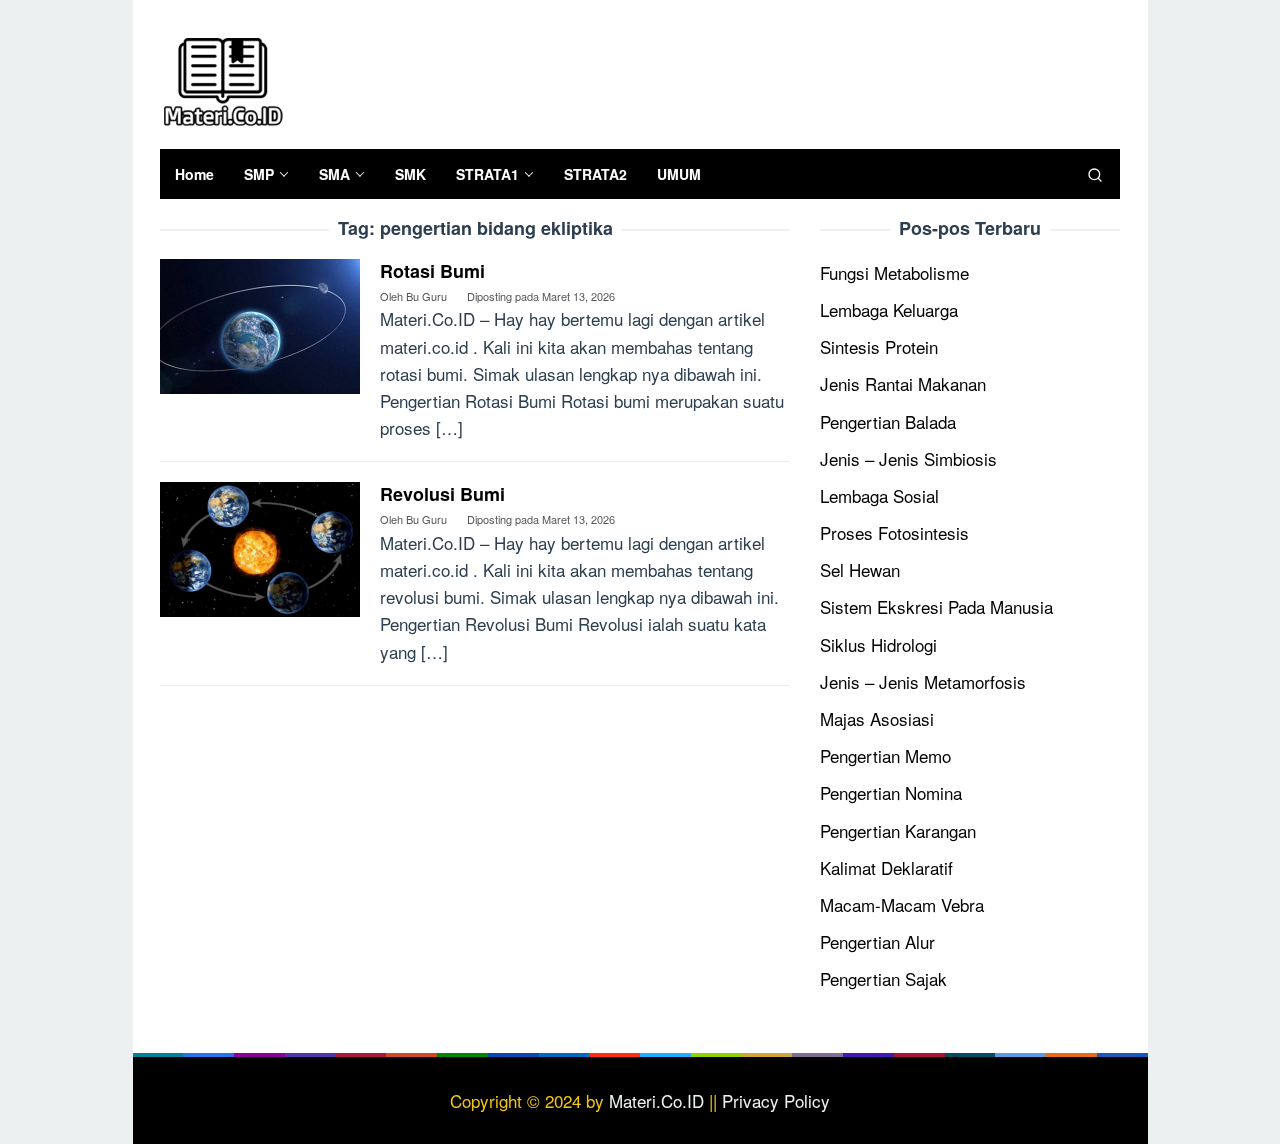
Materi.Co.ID (656, 1100)
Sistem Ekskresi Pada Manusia (936, 606)
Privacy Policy (776, 1100)
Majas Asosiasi (877, 718)
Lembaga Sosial (879, 495)
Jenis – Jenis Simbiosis (908, 458)
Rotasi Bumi (432, 271)
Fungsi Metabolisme (894, 272)
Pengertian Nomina (891, 792)
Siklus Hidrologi (878, 644)
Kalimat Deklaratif (886, 867)
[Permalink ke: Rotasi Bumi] (260, 323)
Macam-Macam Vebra (902, 904)
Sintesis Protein (879, 346)
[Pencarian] (1095, 174)
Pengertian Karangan (898, 830)
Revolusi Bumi (442, 494)
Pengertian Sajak (883, 978)
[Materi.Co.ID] (222, 78)
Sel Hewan (860, 569)
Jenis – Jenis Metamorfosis (923, 681)
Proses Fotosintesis (894, 532)
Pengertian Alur (877, 941)
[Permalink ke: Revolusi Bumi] (260, 546)
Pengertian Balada (888, 421)
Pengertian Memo (885, 755)
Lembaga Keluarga (889, 309)
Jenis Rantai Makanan (903, 383)
